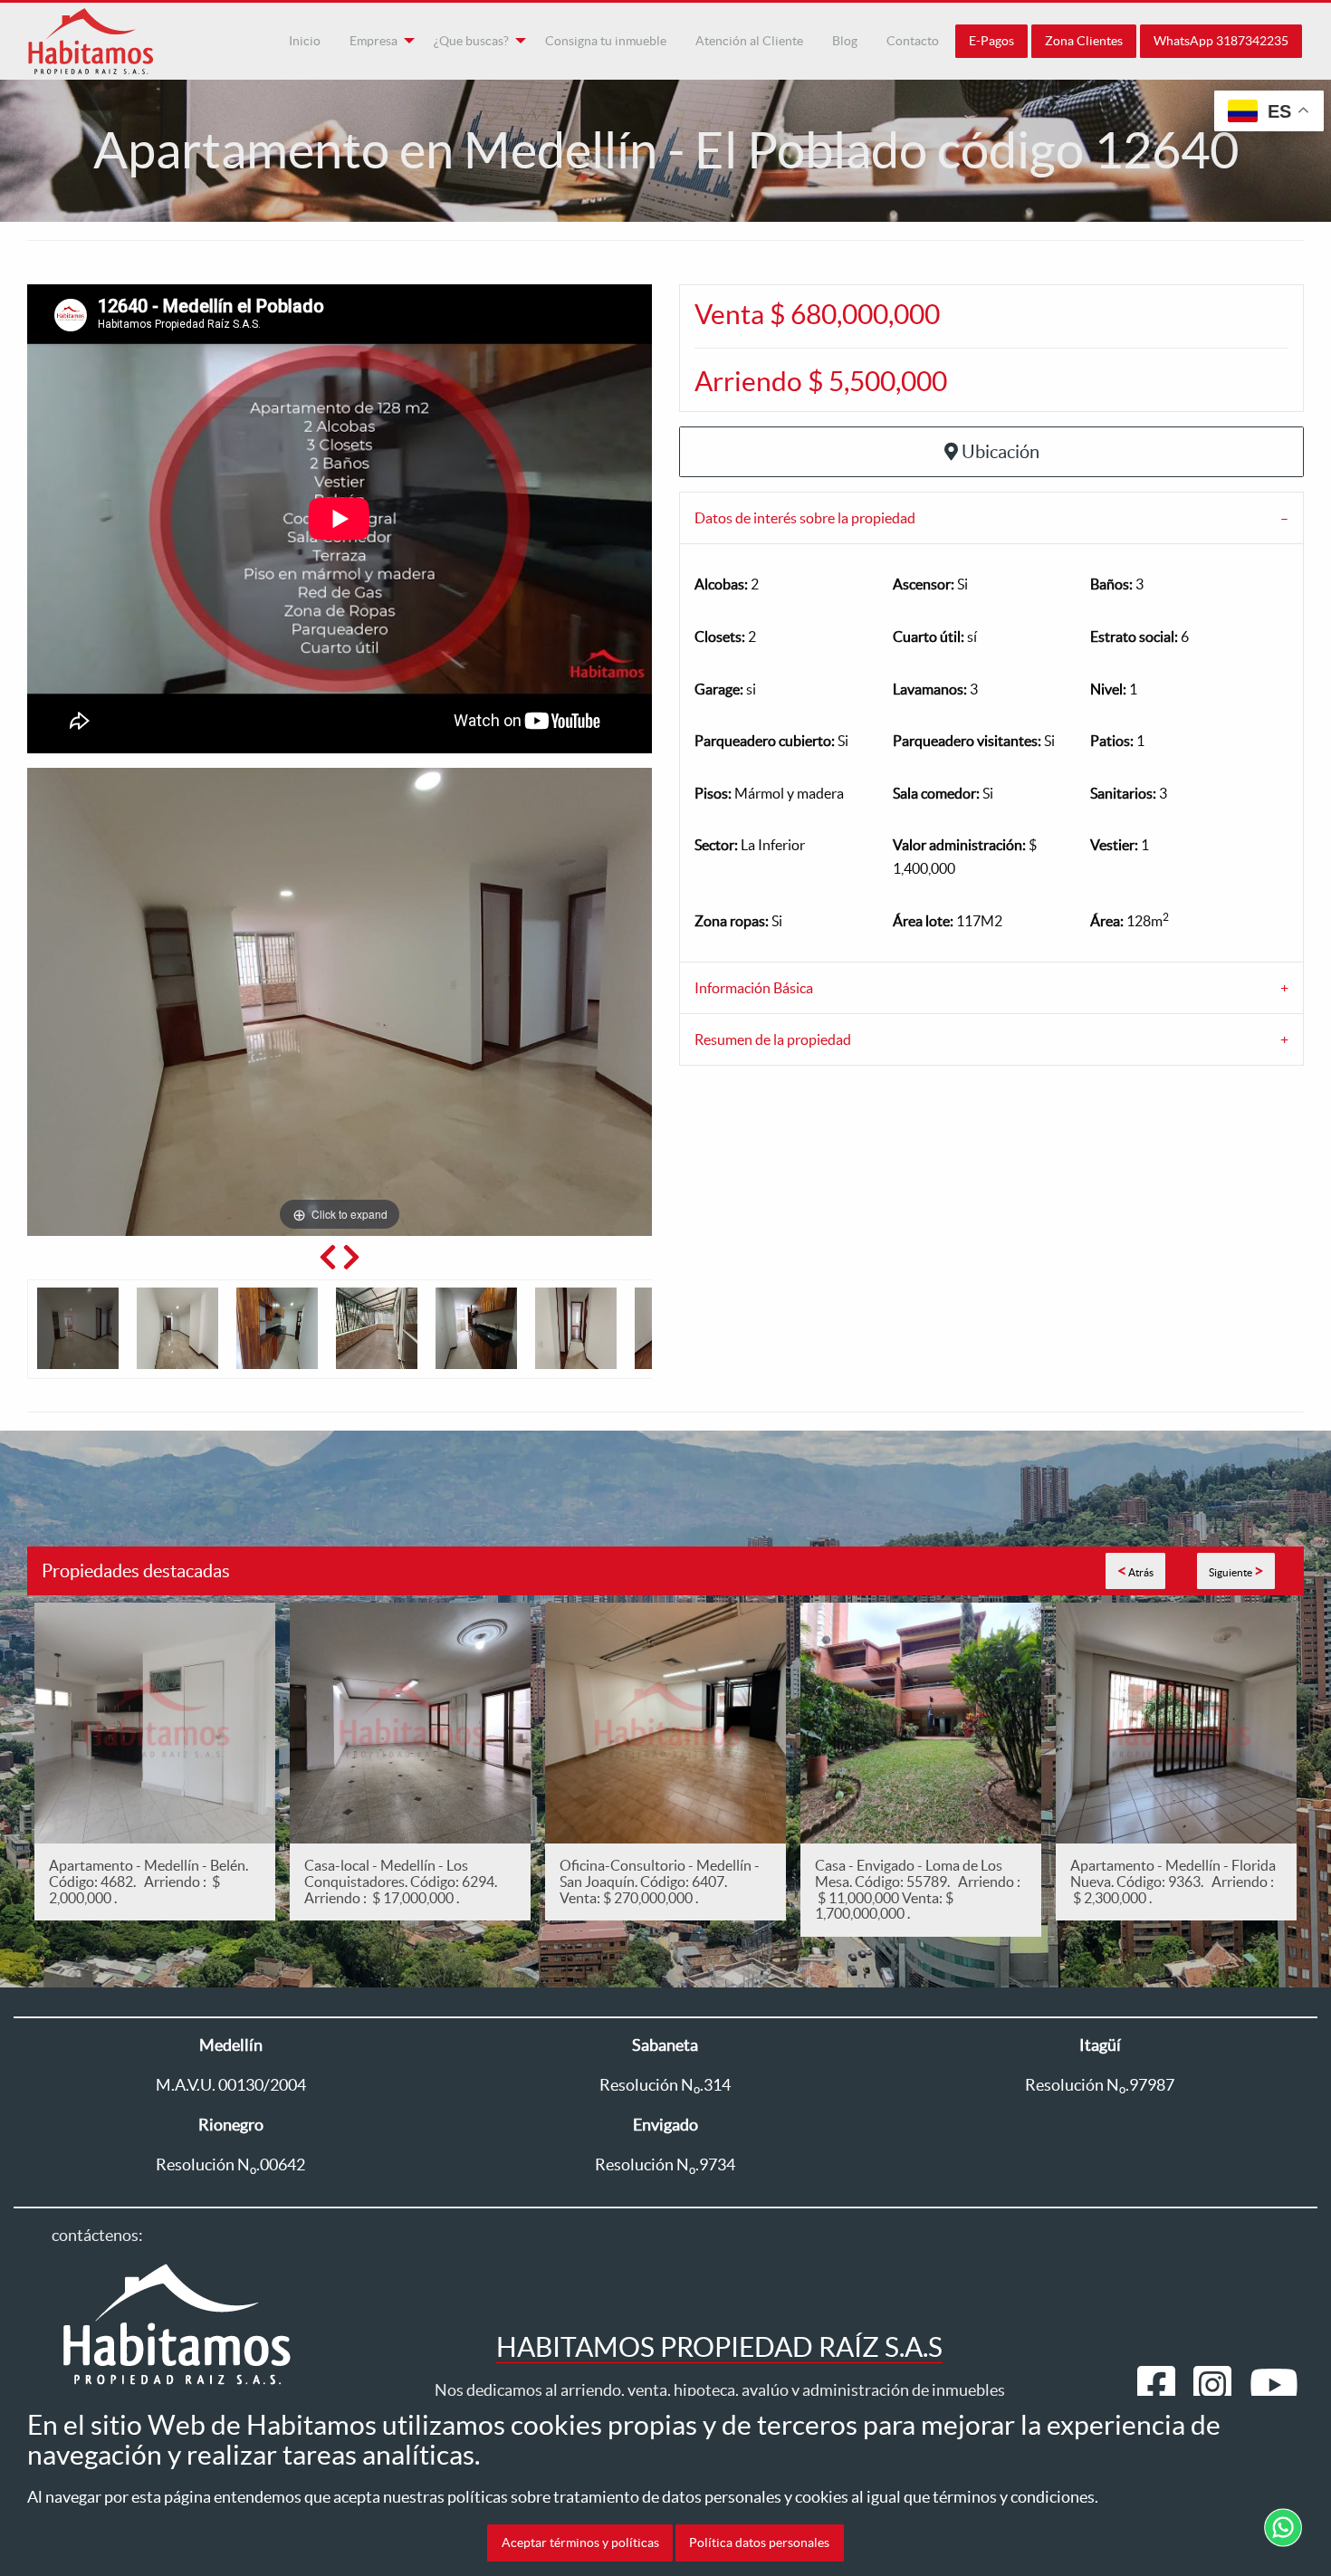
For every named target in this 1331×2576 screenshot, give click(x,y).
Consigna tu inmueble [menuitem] (606, 41)
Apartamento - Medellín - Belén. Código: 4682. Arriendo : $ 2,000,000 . (148, 1881)
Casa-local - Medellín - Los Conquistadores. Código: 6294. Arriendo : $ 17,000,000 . (403, 1881)
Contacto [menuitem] (913, 41)
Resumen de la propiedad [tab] (773, 1039)
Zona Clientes (1084, 41)
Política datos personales (759, 2542)
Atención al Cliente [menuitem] (749, 41)
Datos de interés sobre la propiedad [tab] (805, 518)
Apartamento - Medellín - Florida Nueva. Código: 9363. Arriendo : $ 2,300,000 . (1173, 1881)
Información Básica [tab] (754, 988)
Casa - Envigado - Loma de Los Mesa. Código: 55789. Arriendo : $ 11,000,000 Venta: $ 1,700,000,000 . (918, 1889)
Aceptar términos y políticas (580, 2542)
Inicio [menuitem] (305, 41)
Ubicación (1001, 452)
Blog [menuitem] (845, 41)
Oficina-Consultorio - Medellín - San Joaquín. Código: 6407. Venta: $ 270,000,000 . (660, 1881)
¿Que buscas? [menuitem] (471, 41)
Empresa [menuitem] (373, 41)
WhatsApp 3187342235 (1221, 41)
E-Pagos (991, 41)
